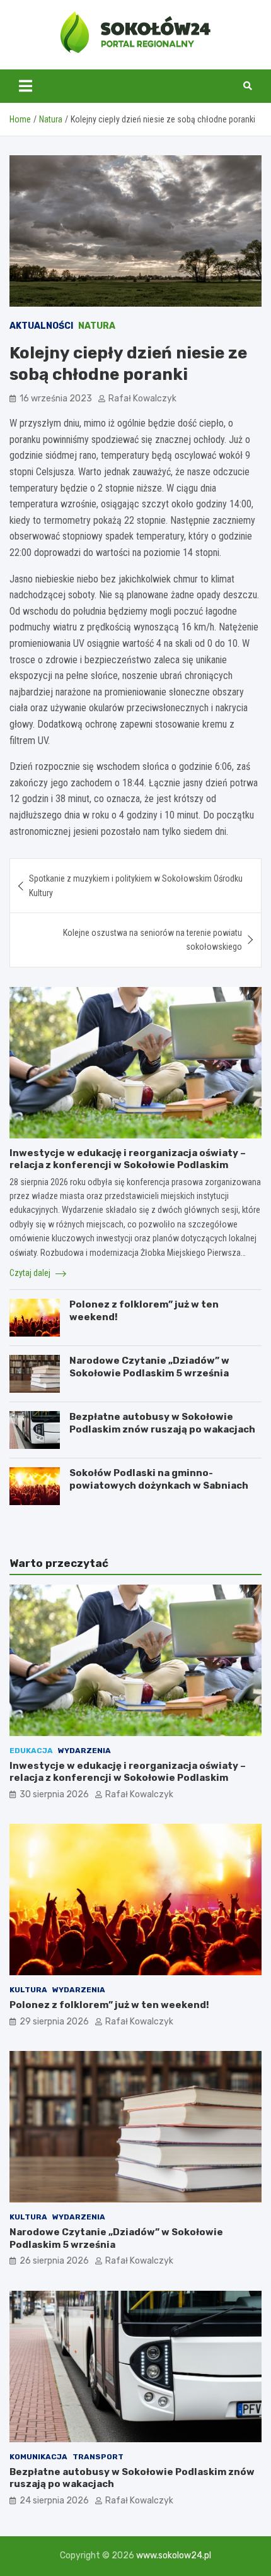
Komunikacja (38, 2457)
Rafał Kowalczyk (142, 399)
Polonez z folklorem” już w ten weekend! (109, 2005)
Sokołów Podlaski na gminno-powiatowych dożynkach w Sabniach (159, 1479)
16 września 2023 (56, 399)
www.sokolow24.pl (174, 2555)
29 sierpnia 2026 (54, 2022)
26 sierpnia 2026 (54, 2261)
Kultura (28, 1990)
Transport (98, 2457)
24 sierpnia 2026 (54, 2501)
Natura (97, 326)
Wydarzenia (84, 1751)
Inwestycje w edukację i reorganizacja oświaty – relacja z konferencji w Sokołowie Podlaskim (128, 1159)
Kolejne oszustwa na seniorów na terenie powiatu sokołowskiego (153, 940)
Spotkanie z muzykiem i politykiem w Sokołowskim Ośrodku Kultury (136, 885)
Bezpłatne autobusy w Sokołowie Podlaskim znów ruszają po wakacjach (162, 1423)
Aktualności (41, 326)
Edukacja (31, 1751)
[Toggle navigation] (26, 86)
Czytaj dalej (31, 1273)
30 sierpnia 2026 (54, 1794)
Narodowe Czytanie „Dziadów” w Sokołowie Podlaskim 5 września (149, 1367)
